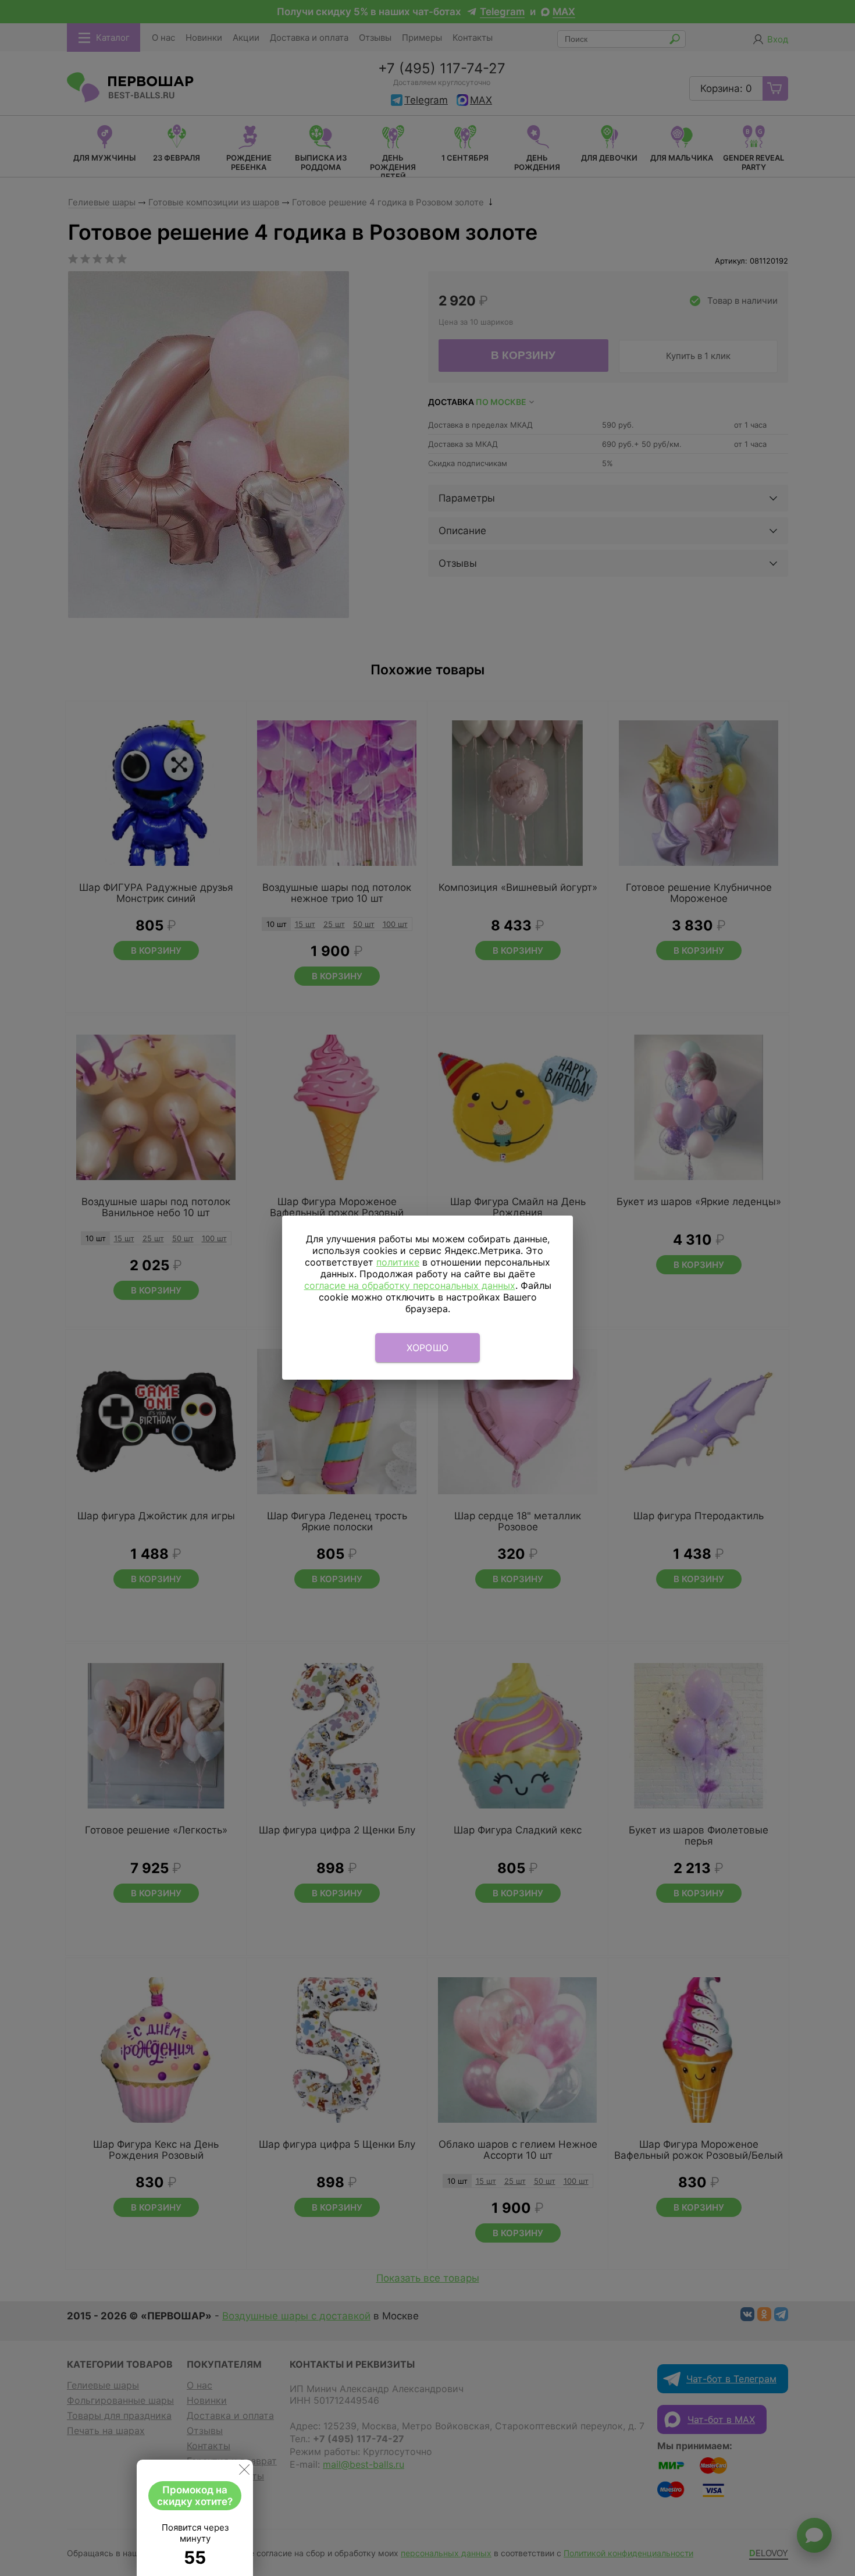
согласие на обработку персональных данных (410, 1285)
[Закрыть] (244, 2472)
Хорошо (428, 1348)
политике (398, 1262)
